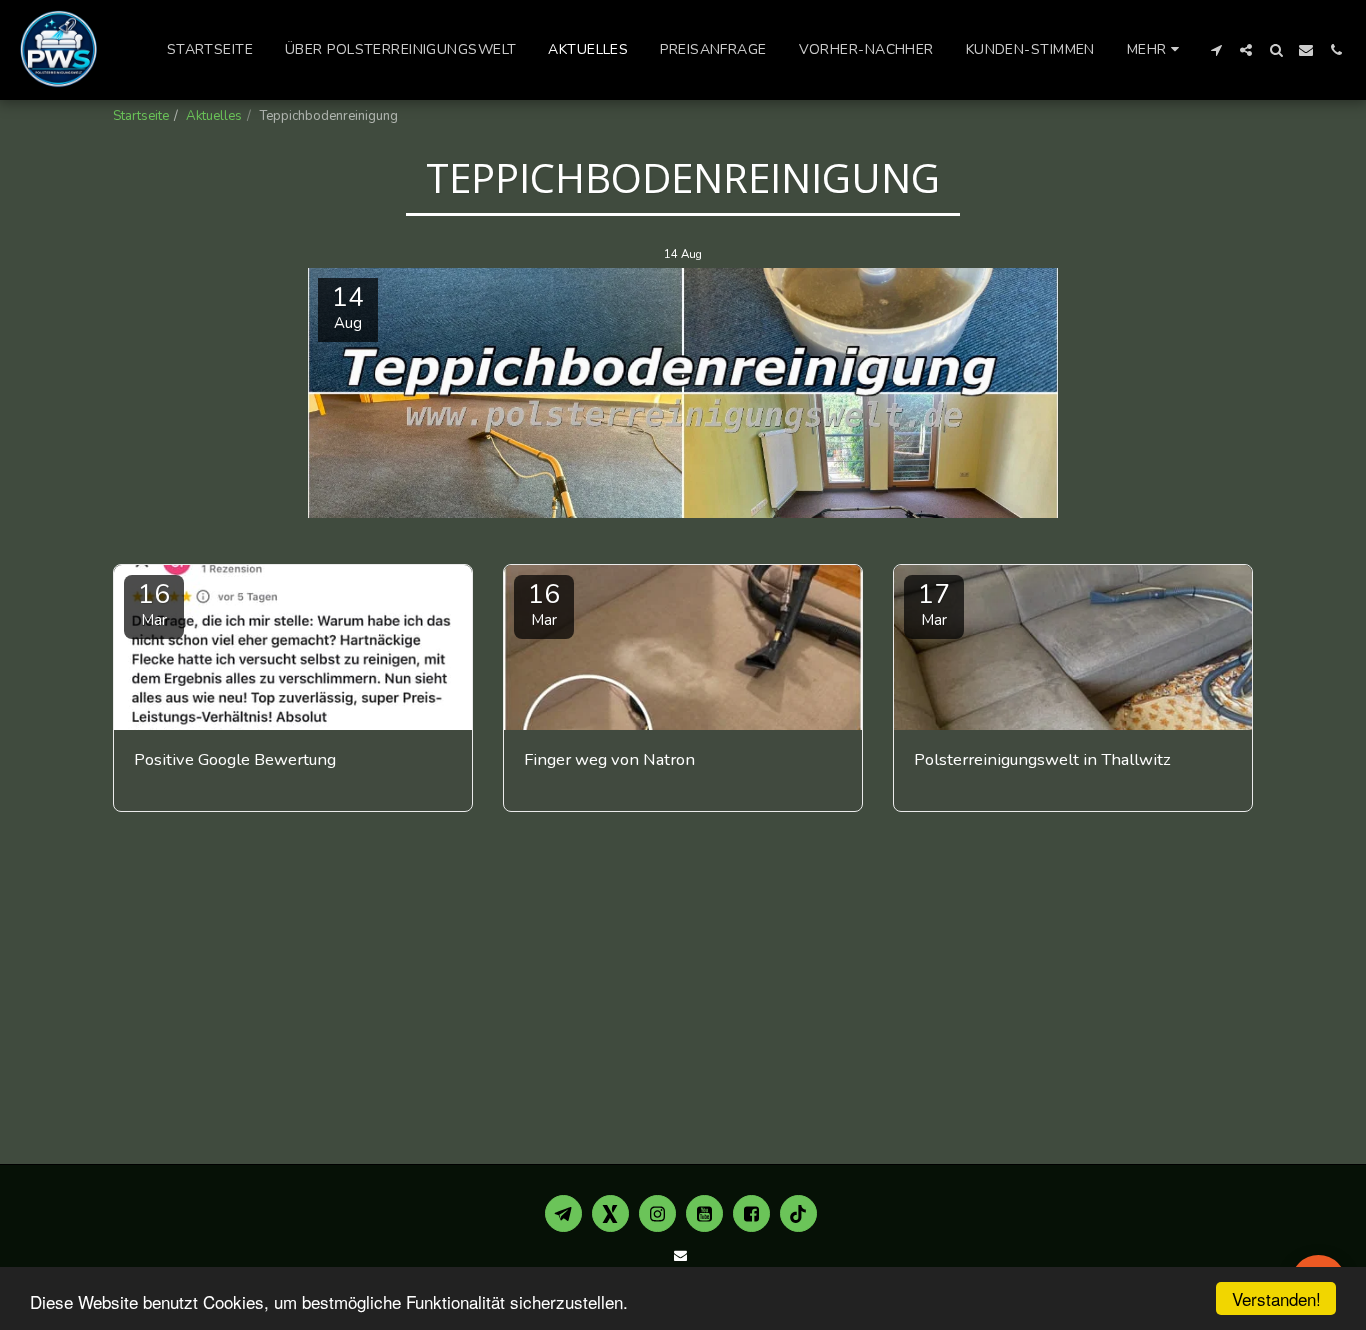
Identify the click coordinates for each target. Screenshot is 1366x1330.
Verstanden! (1276, 1298)
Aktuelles (214, 116)
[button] (1216, 50)
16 (154, 603)
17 (934, 603)
